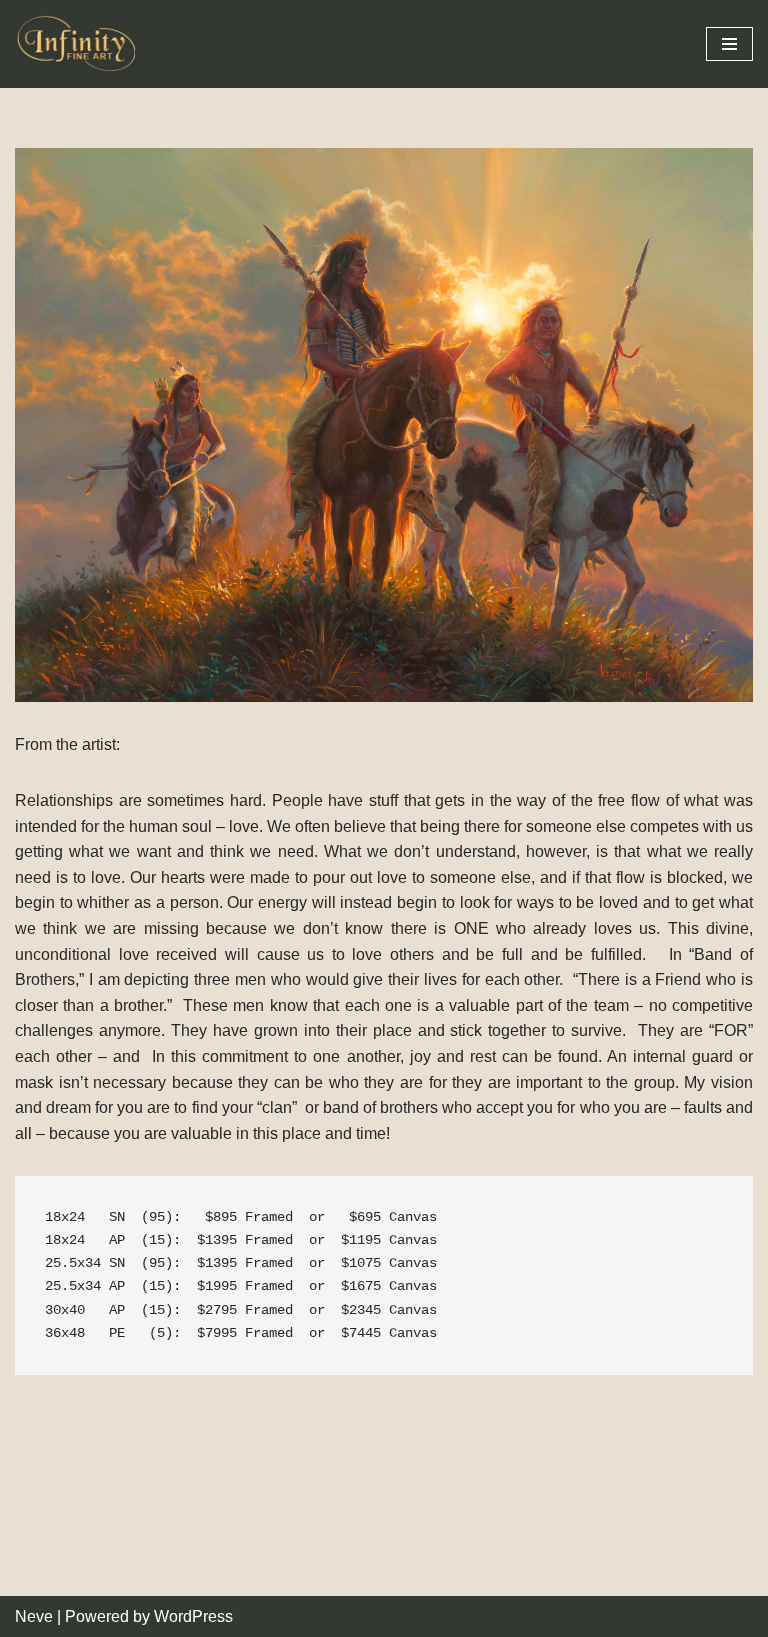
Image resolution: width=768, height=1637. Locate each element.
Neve (34, 1616)
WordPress (193, 1616)
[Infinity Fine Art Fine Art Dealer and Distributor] (80, 44)
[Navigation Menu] (729, 44)
